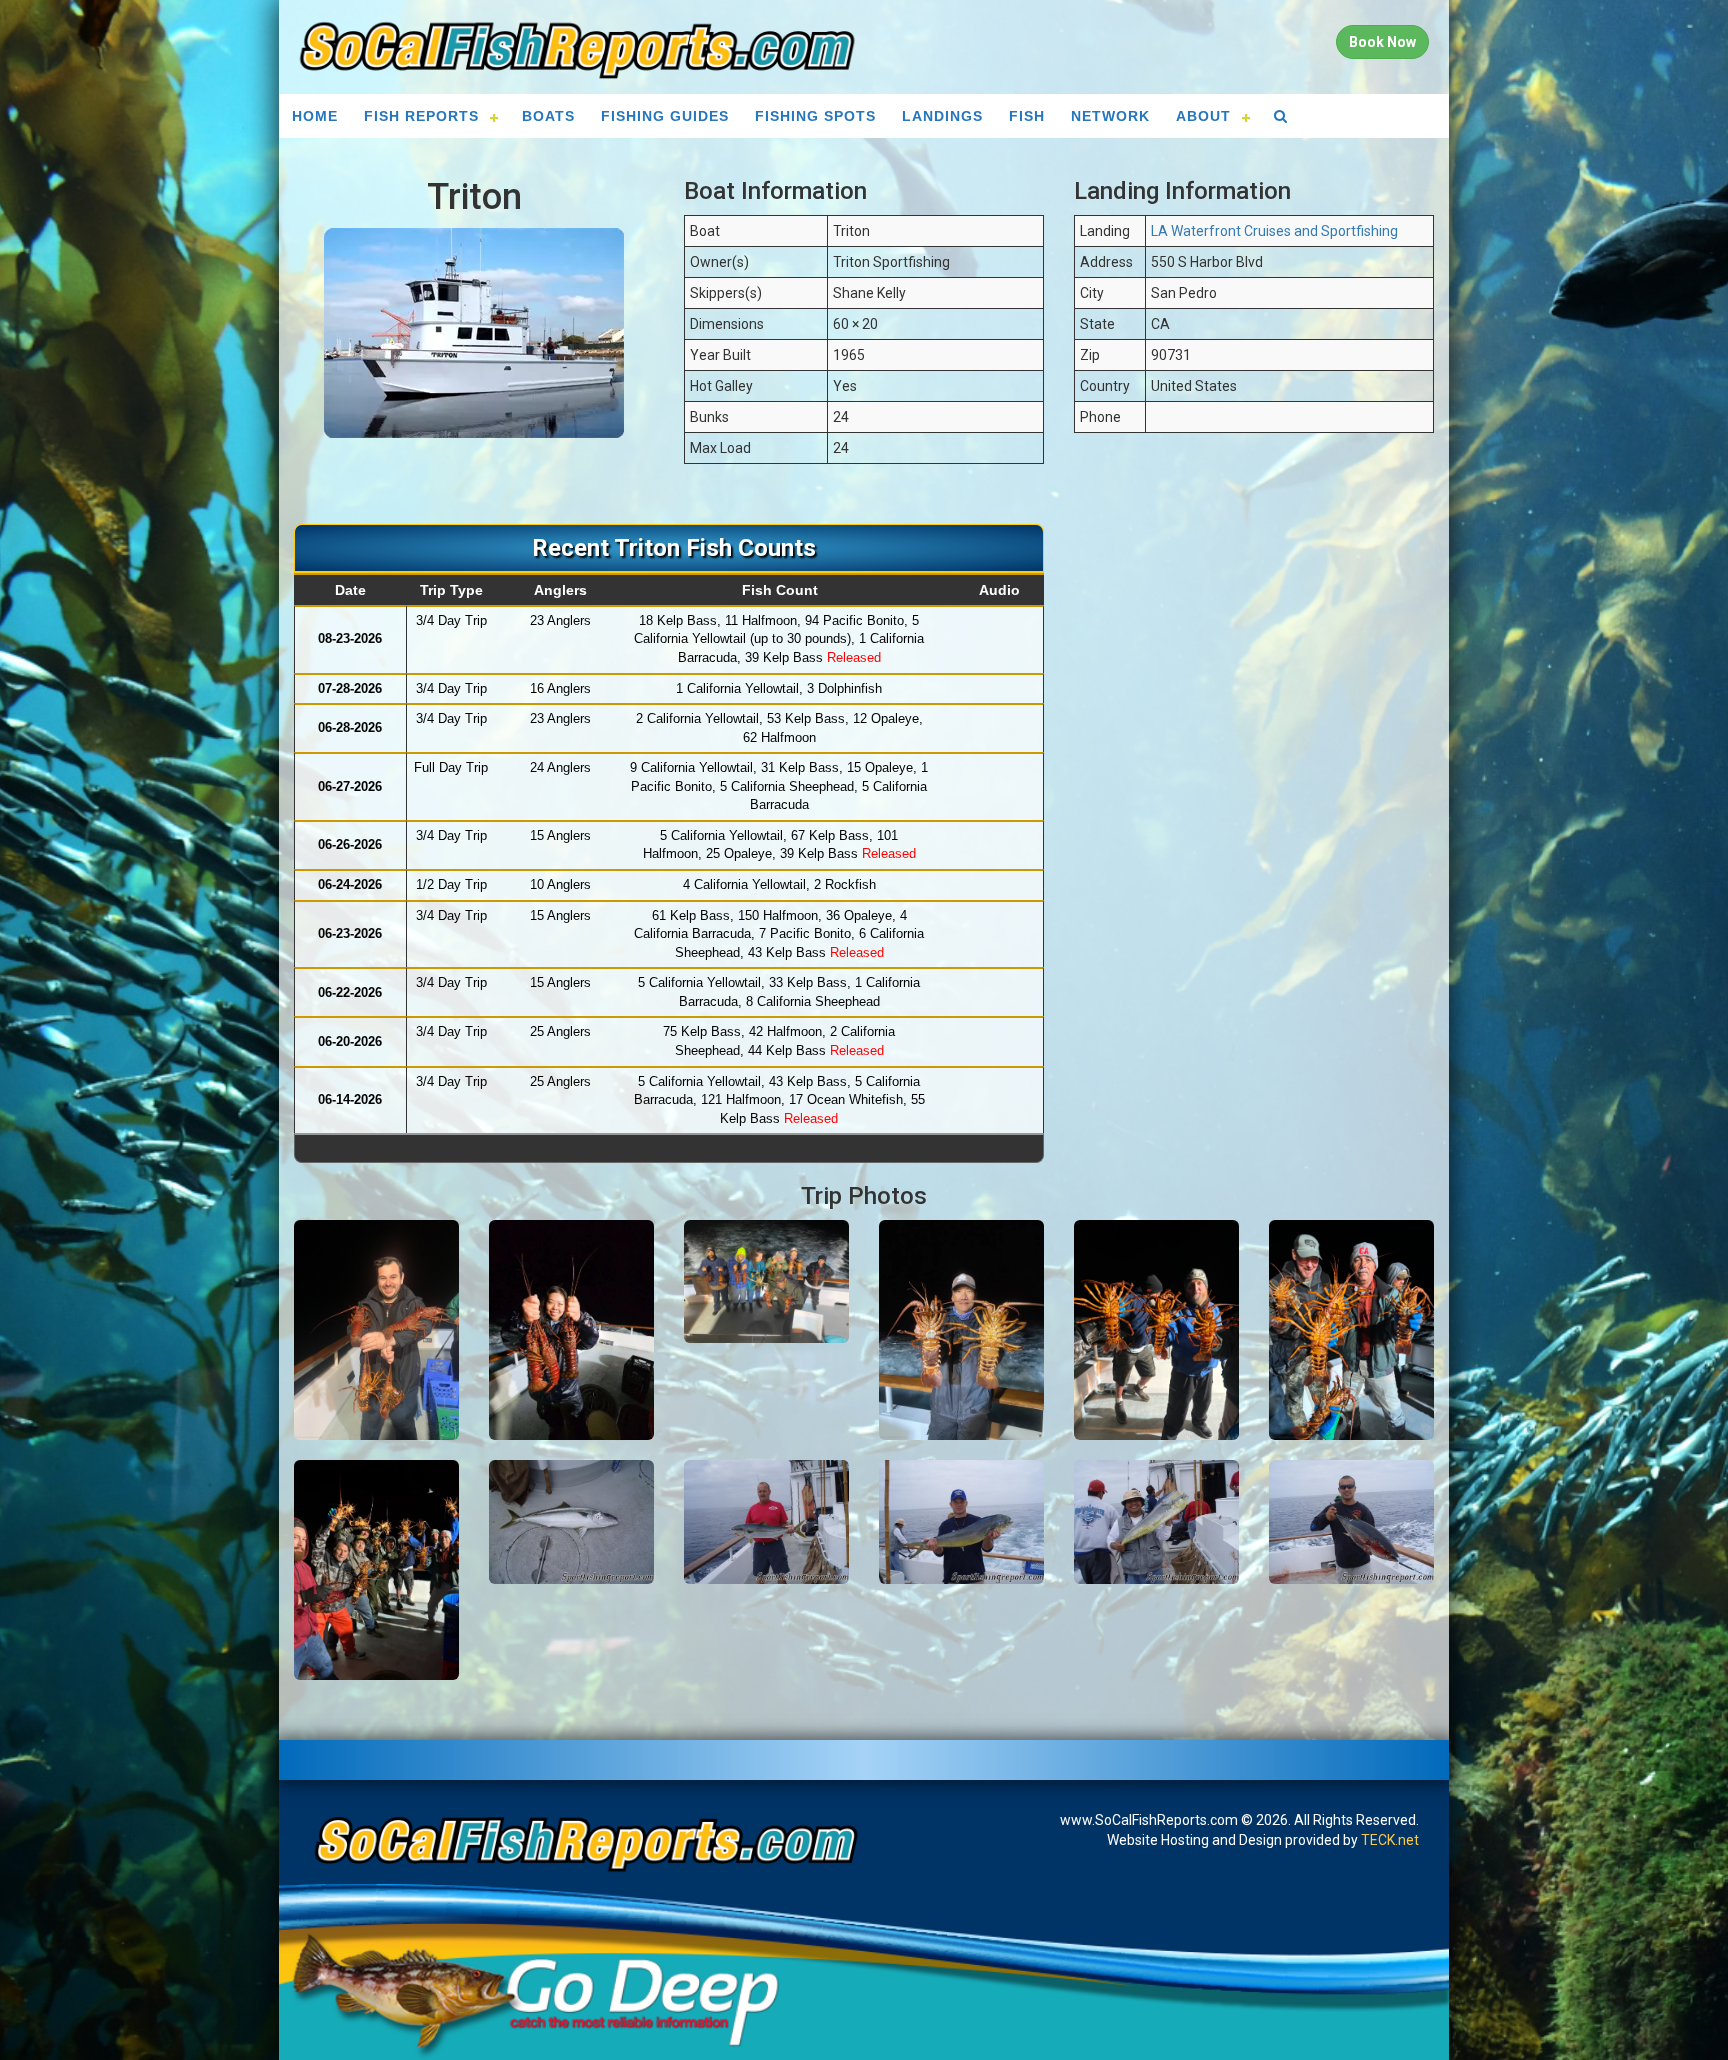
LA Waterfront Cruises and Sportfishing (1274, 231)
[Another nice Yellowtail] (766, 1522)
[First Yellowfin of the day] (1351, 1522)
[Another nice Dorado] (1156, 1522)
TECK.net (1390, 1840)
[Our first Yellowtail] (571, 1522)
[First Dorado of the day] (961, 1522)
